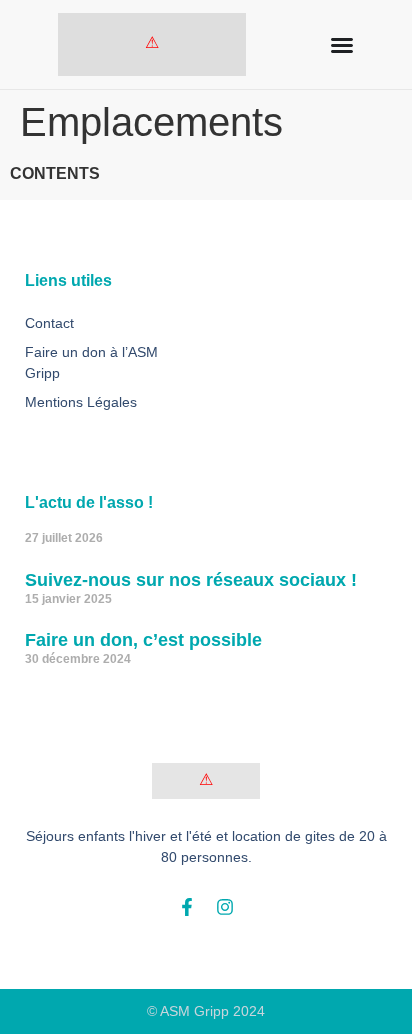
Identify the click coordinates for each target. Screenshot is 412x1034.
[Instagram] (225, 907)
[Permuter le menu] (342, 45)
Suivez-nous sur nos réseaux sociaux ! (191, 580)
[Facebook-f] (187, 907)
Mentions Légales (81, 402)
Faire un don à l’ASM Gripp (91, 362)
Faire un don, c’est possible (143, 640)
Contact (49, 323)
